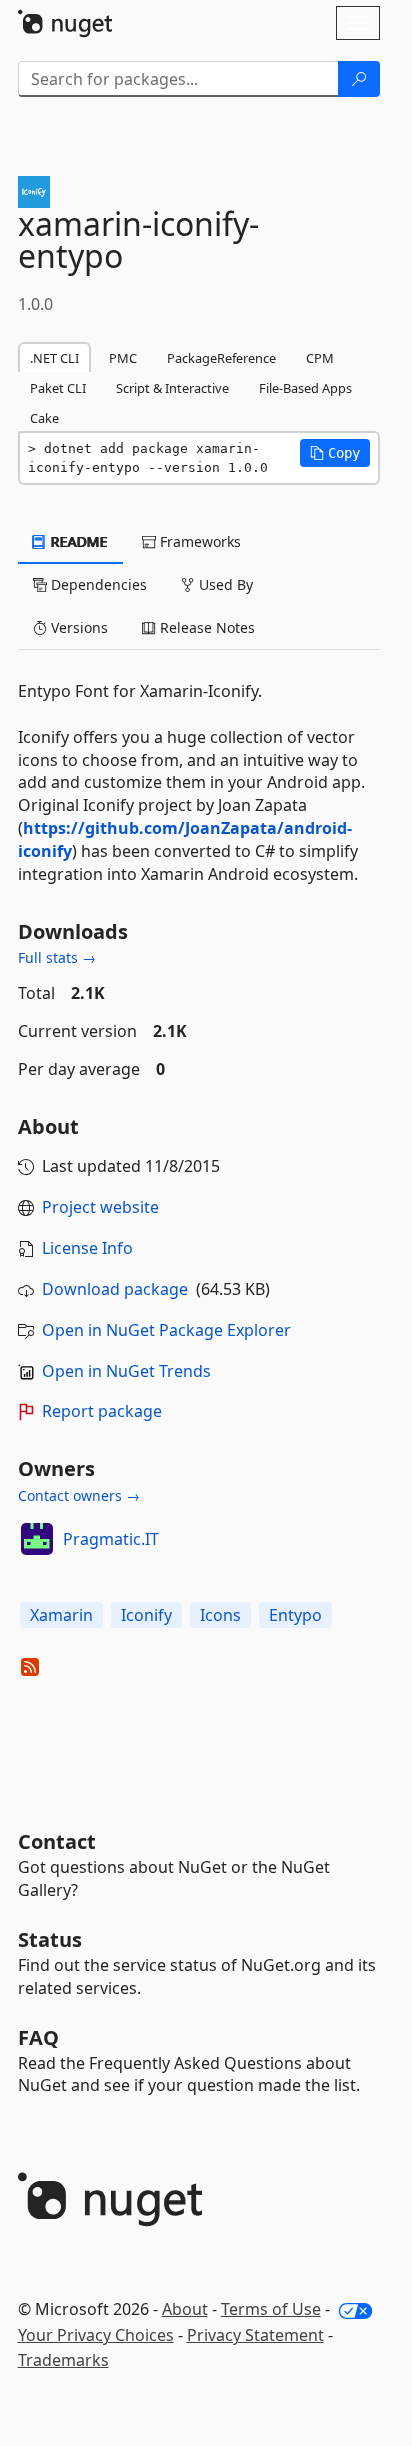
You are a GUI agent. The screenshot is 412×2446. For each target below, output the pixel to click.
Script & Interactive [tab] (172, 388)
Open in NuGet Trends (126, 1371)
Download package (115, 1289)
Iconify (146, 1615)
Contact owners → (79, 1495)
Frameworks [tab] (198, 541)
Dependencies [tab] (97, 584)
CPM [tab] (320, 358)
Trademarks (63, 2360)
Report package (102, 1411)
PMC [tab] (123, 358)
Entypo (295, 1615)
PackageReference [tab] (221, 358)
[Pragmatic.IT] (37, 1539)
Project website (100, 1207)
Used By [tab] (224, 584)
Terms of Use (271, 2309)
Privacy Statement (255, 2335)
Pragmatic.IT (111, 1539)
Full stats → (57, 957)
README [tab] (77, 541)
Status (50, 1939)
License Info (87, 1248)
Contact (57, 1841)
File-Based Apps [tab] (305, 388)
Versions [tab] (77, 627)
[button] (335, 453)
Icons (220, 1615)
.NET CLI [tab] (54, 358)
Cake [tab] (44, 418)
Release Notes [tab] (205, 627)
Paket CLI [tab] (58, 388)
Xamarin (61, 1615)
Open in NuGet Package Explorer (166, 1330)
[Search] (359, 79)
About (185, 2309)
